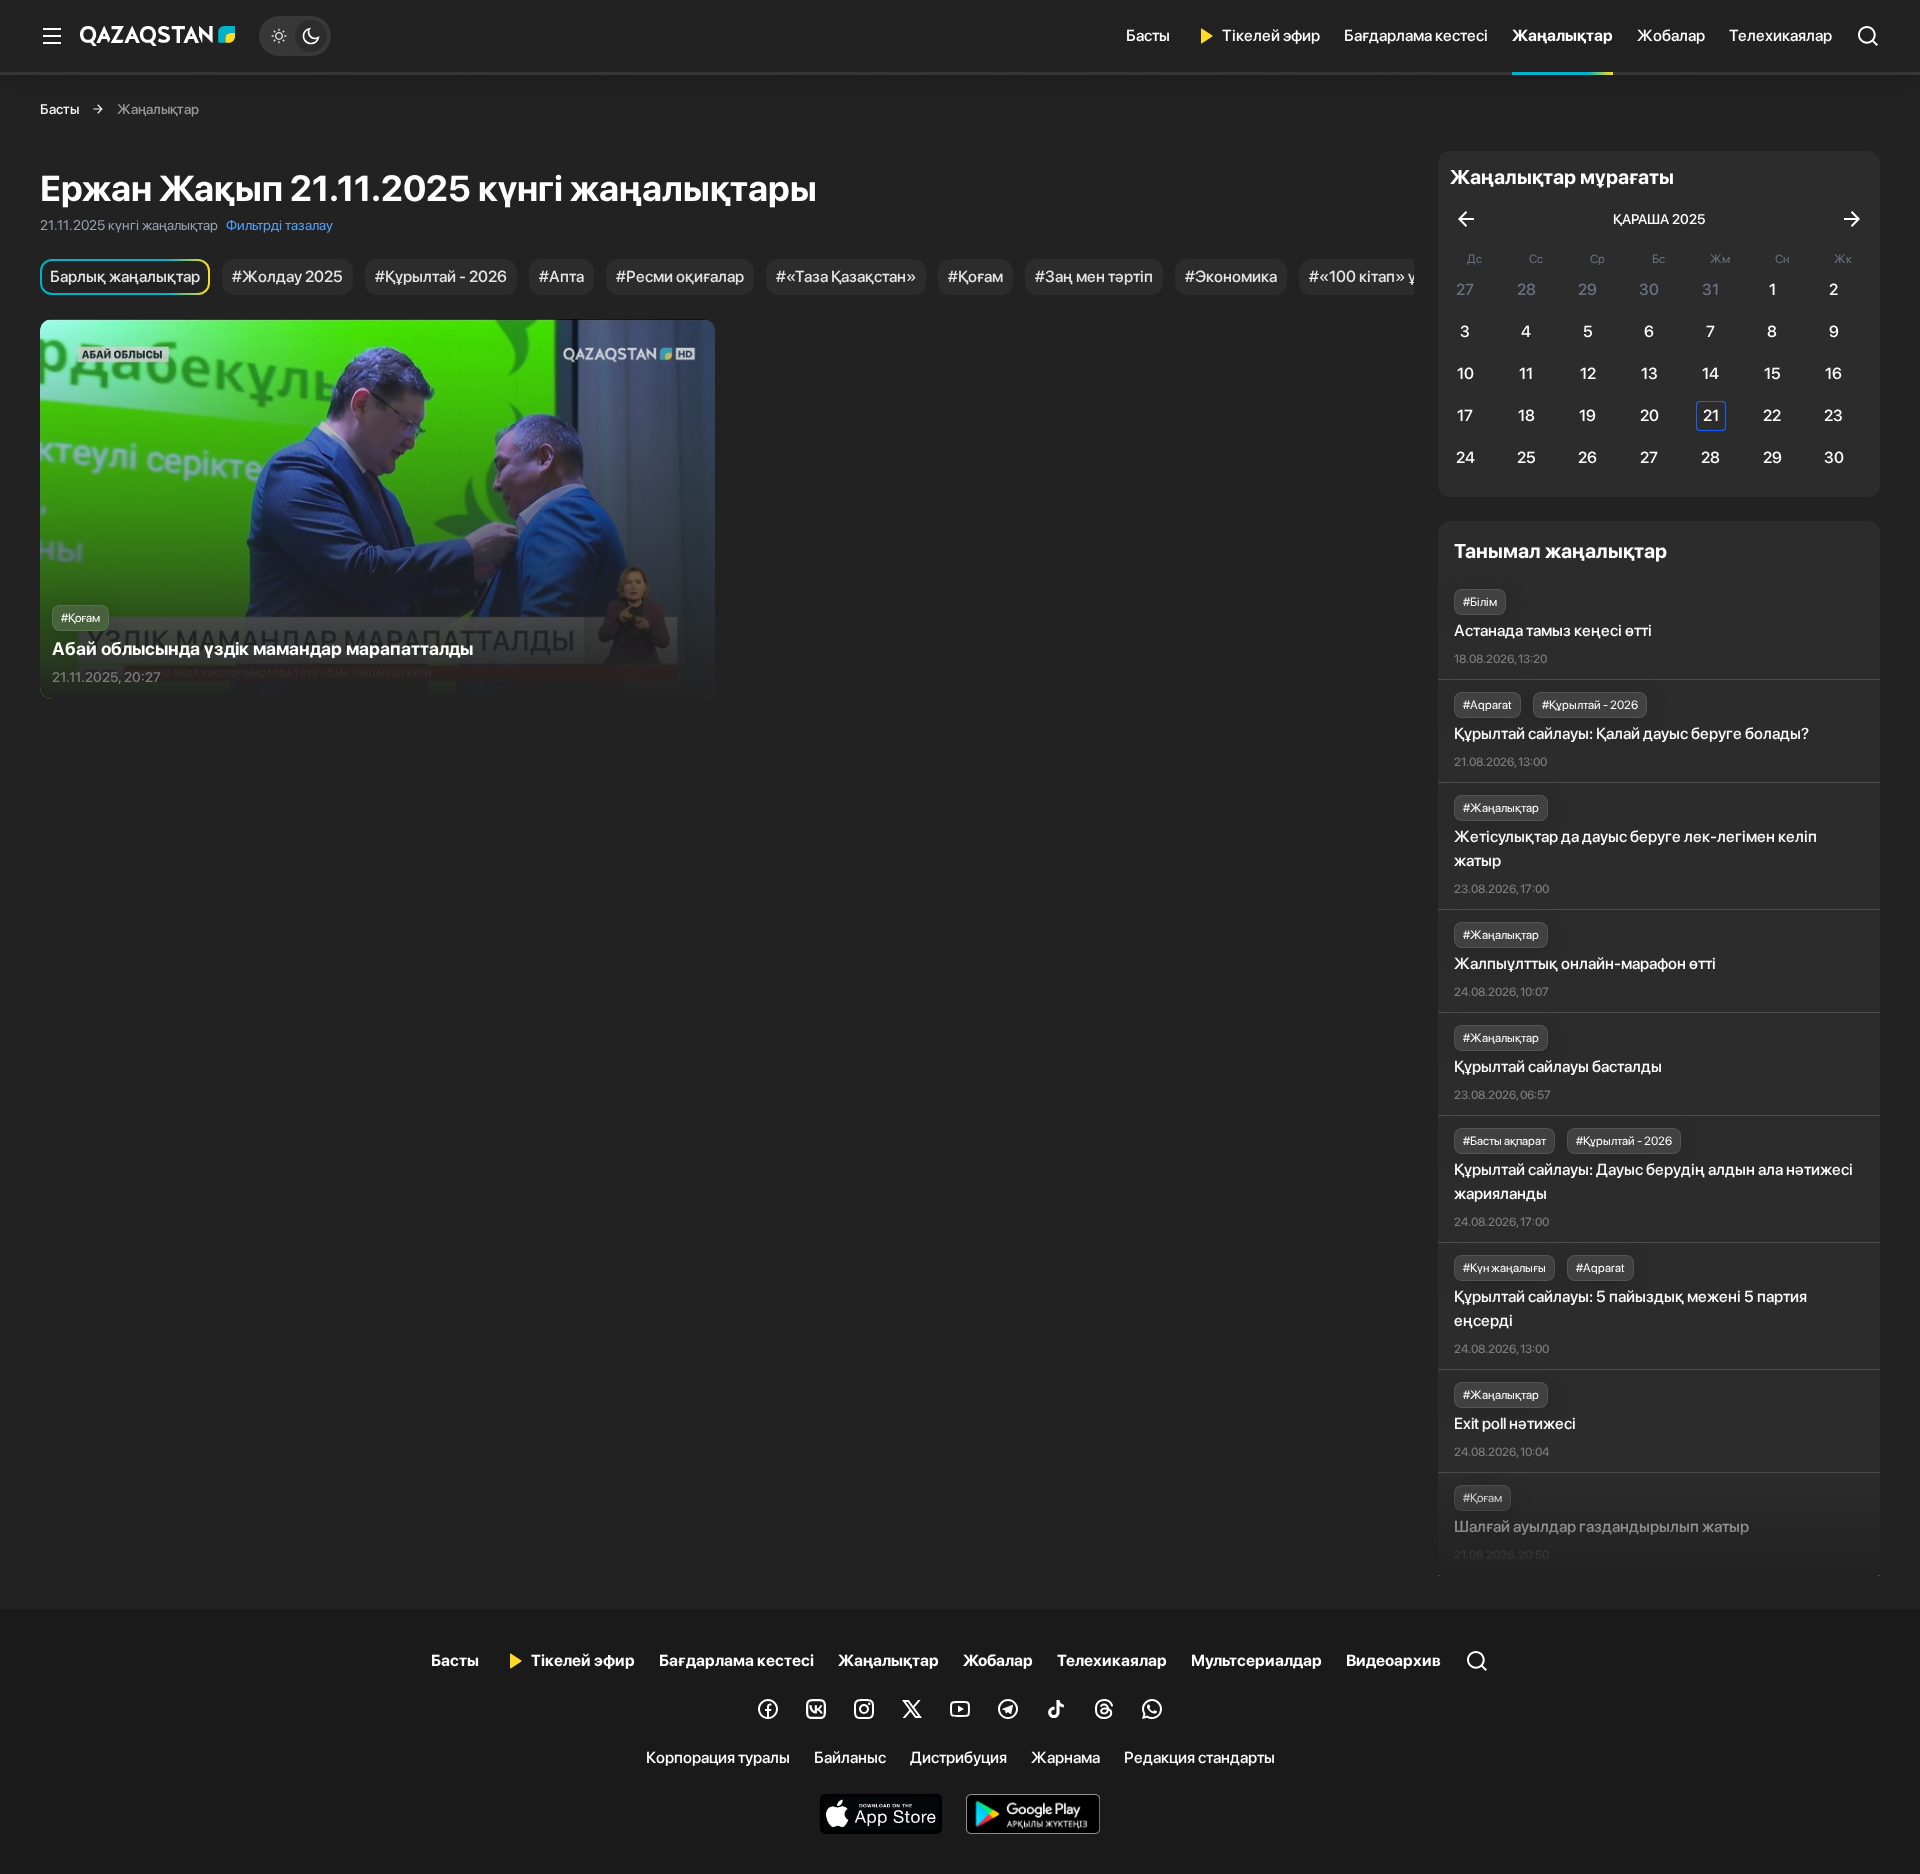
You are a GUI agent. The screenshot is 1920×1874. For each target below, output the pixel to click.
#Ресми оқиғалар (680, 276)
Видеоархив (1393, 1660)
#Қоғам (975, 276)
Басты (1148, 35)
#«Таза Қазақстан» (846, 276)
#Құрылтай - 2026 (441, 276)
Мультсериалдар (1256, 1660)
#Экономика (1231, 276)
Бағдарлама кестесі (1416, 35)
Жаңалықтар (1562, 35)
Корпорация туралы (718, 1757)
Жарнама (1065, 1757)
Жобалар (1671, 35)
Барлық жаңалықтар (125, 276)
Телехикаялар (1780, 35)
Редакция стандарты (1199, 1757)
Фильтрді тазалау (279, 225)
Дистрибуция (958, 1757)
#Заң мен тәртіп (1094, 276)
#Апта (561, 276)
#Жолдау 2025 (287, 276)
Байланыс (850, 1757)
